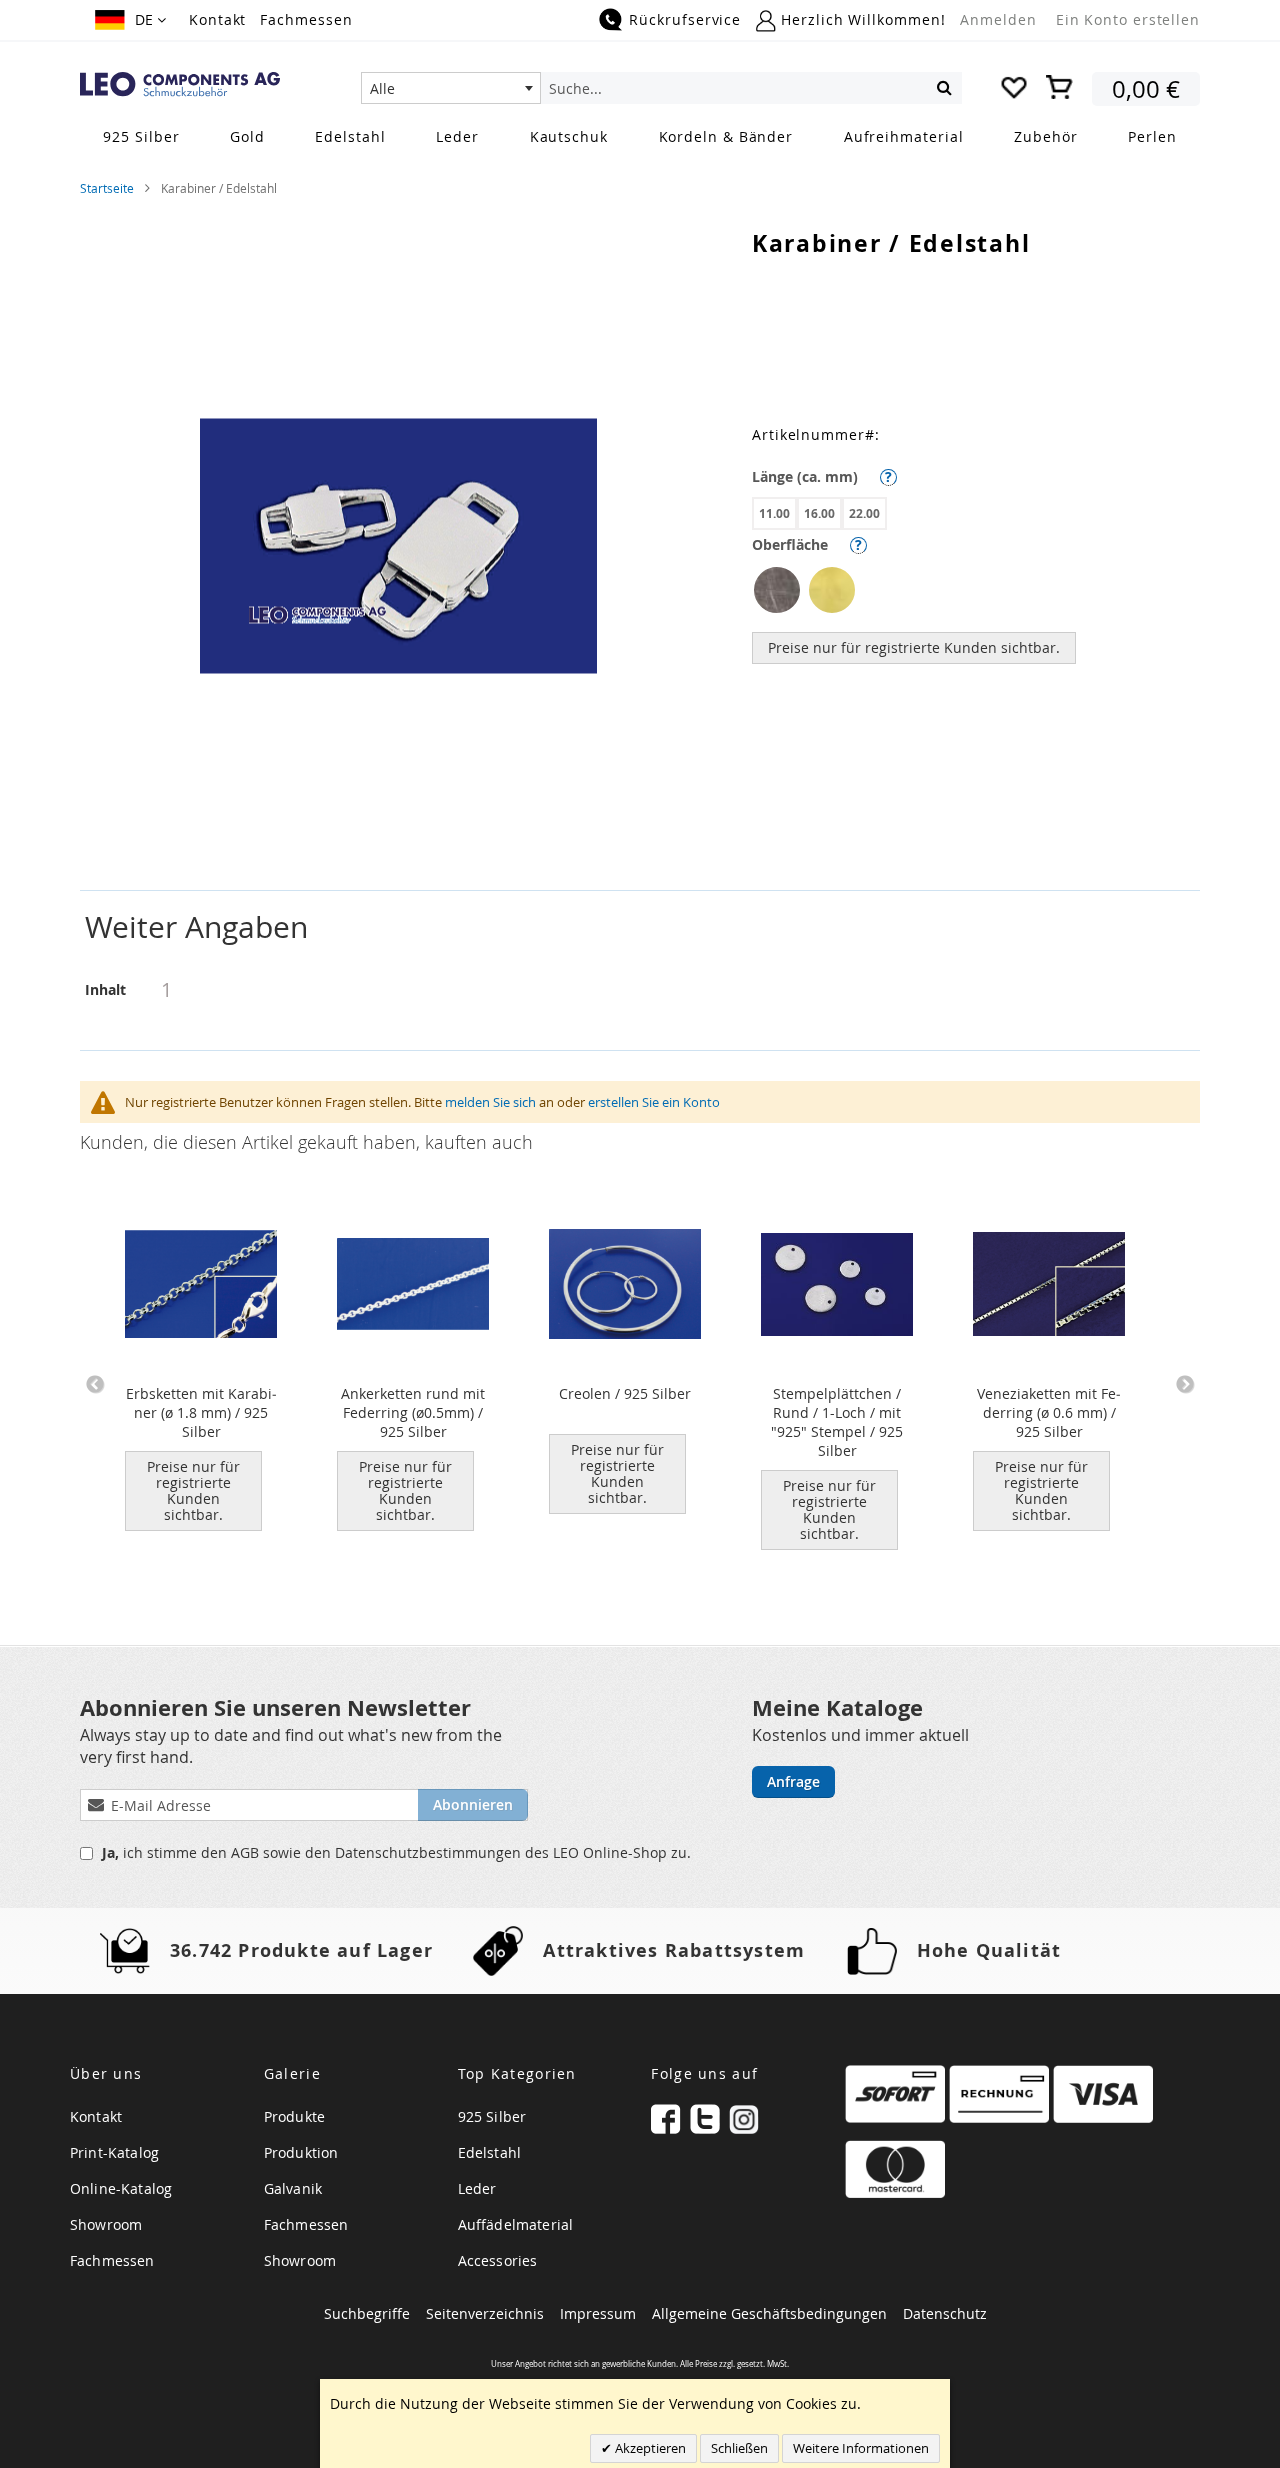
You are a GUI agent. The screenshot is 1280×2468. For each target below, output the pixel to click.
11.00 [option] (774, 513)
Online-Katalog (121, 2188)
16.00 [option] (819, 513)
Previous (95, 1385)
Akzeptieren (649, 2448)
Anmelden (998, 19)
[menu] (640, 138)
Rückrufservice (685, 19)
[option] (777, 590)
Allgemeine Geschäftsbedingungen (769, 2313)
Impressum (598, 2313)
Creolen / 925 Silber (625, 1393)
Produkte (294, 2116)
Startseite (107, 188)
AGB (247, 1852)
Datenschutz (945, 2313)
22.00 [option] (864, 513)
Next (1185, 1385)
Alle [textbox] (382, 88)
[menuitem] (141, 136)
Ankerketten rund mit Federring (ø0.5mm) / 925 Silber (413, 1412)
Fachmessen (306, 19)
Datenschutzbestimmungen (430, 1852)
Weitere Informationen (861, 2448)
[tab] (640, 927)
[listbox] (976, 516)
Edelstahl (489, 2152)
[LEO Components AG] (180, 84)
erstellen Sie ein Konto (654, 1102)
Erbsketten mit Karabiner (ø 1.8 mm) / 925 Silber (201, 1412)
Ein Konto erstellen (1128, 19)
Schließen (739, 2448)
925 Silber (492, 2116)
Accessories (498, 2260)
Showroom (106, 2224)
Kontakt (217, 19)
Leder (477, 2188)
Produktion (301, 2152)
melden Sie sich (490, 1102)
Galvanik (293, 2188)
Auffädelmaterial (516, 2224)
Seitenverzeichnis (485, 2313)
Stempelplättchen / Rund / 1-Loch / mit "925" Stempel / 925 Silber (837, 1422)
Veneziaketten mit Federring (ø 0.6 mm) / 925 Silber (1049, 1412)
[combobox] (451, 88)
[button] (130, 20)
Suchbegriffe (367, 2313)
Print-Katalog (114, 2152)
